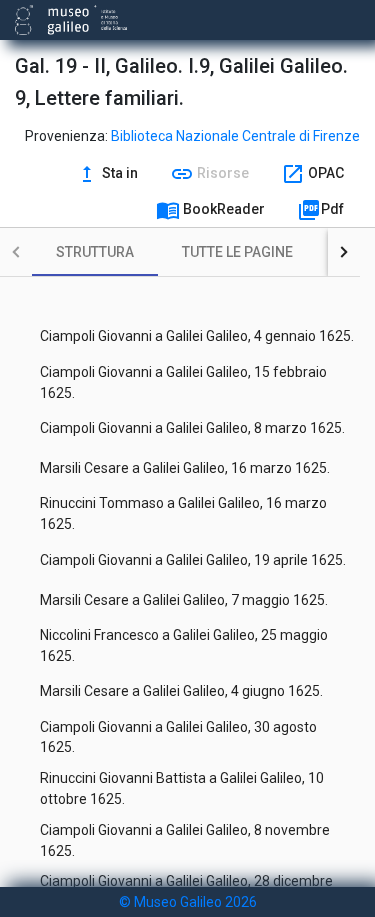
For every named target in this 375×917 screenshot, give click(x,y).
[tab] (95, 252)
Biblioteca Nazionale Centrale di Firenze (235, 136)
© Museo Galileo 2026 (188, 902)
